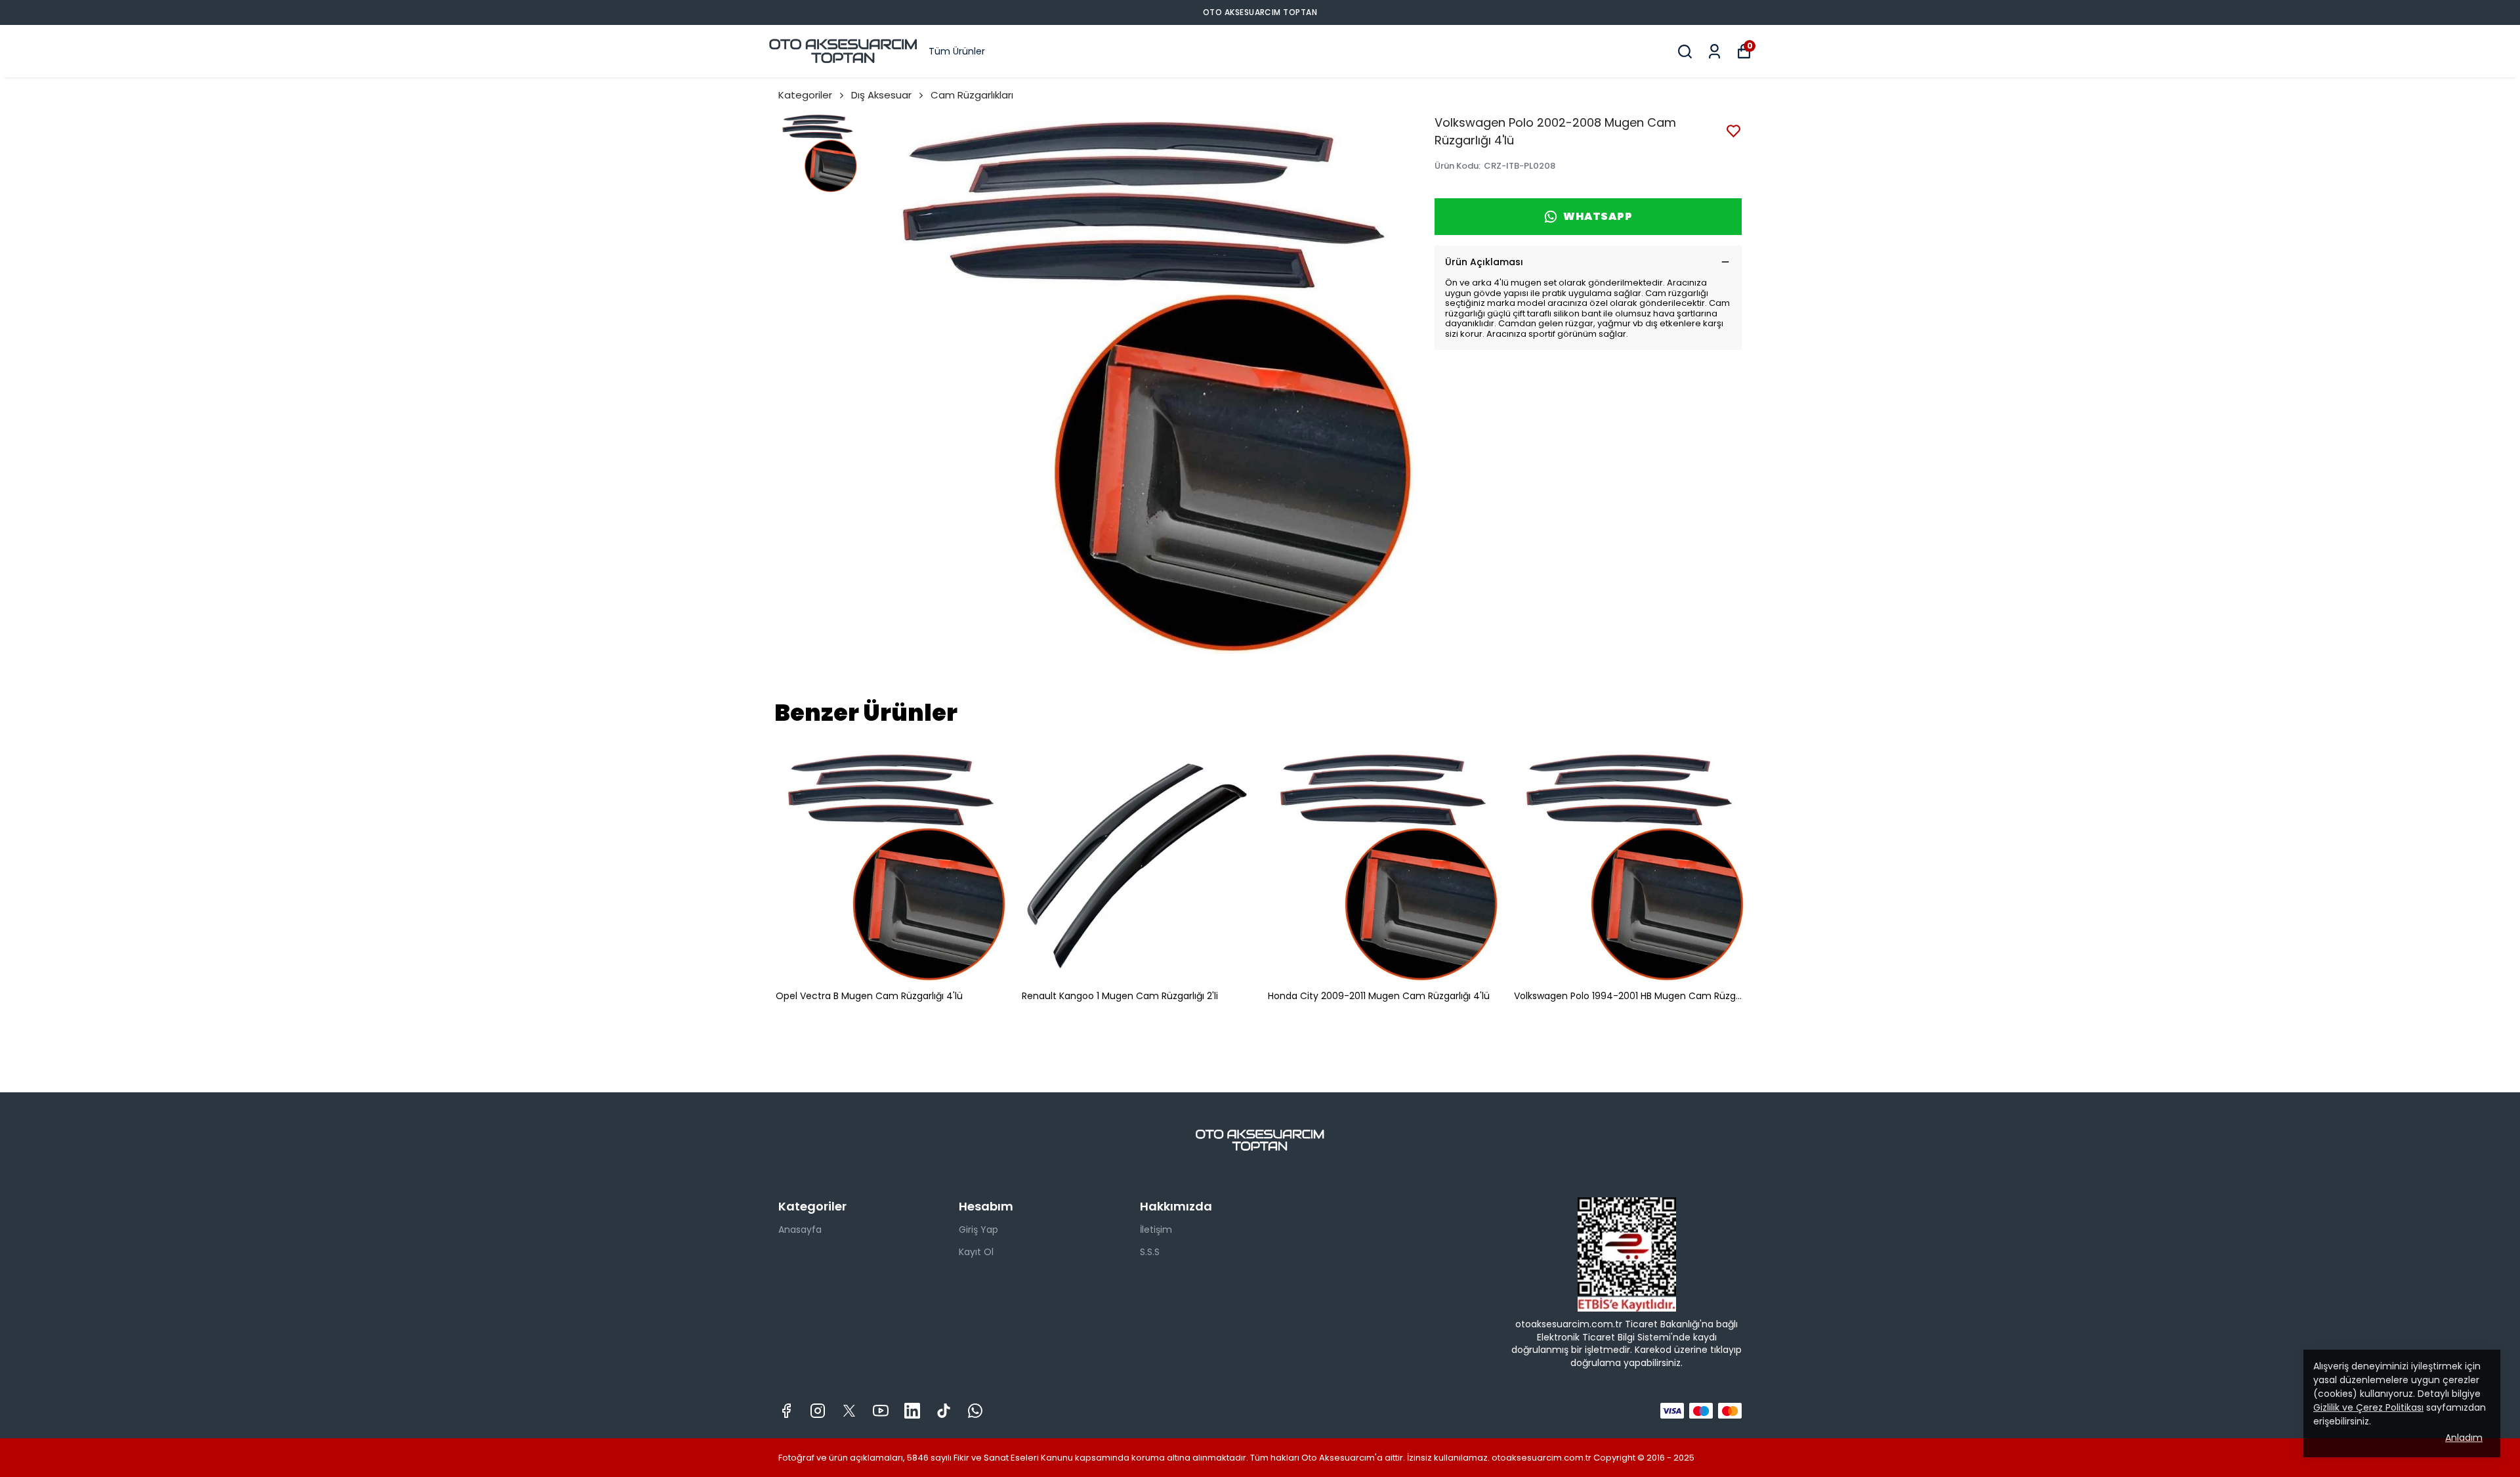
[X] (849, 1411)
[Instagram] (818, 1411)
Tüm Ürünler (957, 51)
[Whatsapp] (975, 1411)
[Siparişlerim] (1714, 52)
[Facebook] (786, 1411)
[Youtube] (881, 1411)
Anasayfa (800, 1230)
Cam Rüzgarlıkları (972, 95)
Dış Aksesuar (881, 95)
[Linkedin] (912, 1411)
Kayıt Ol (976, 1252)
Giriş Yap (978, 1230)
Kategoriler (805, 95)
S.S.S (1150, 1252)
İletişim (1156, 1230)
